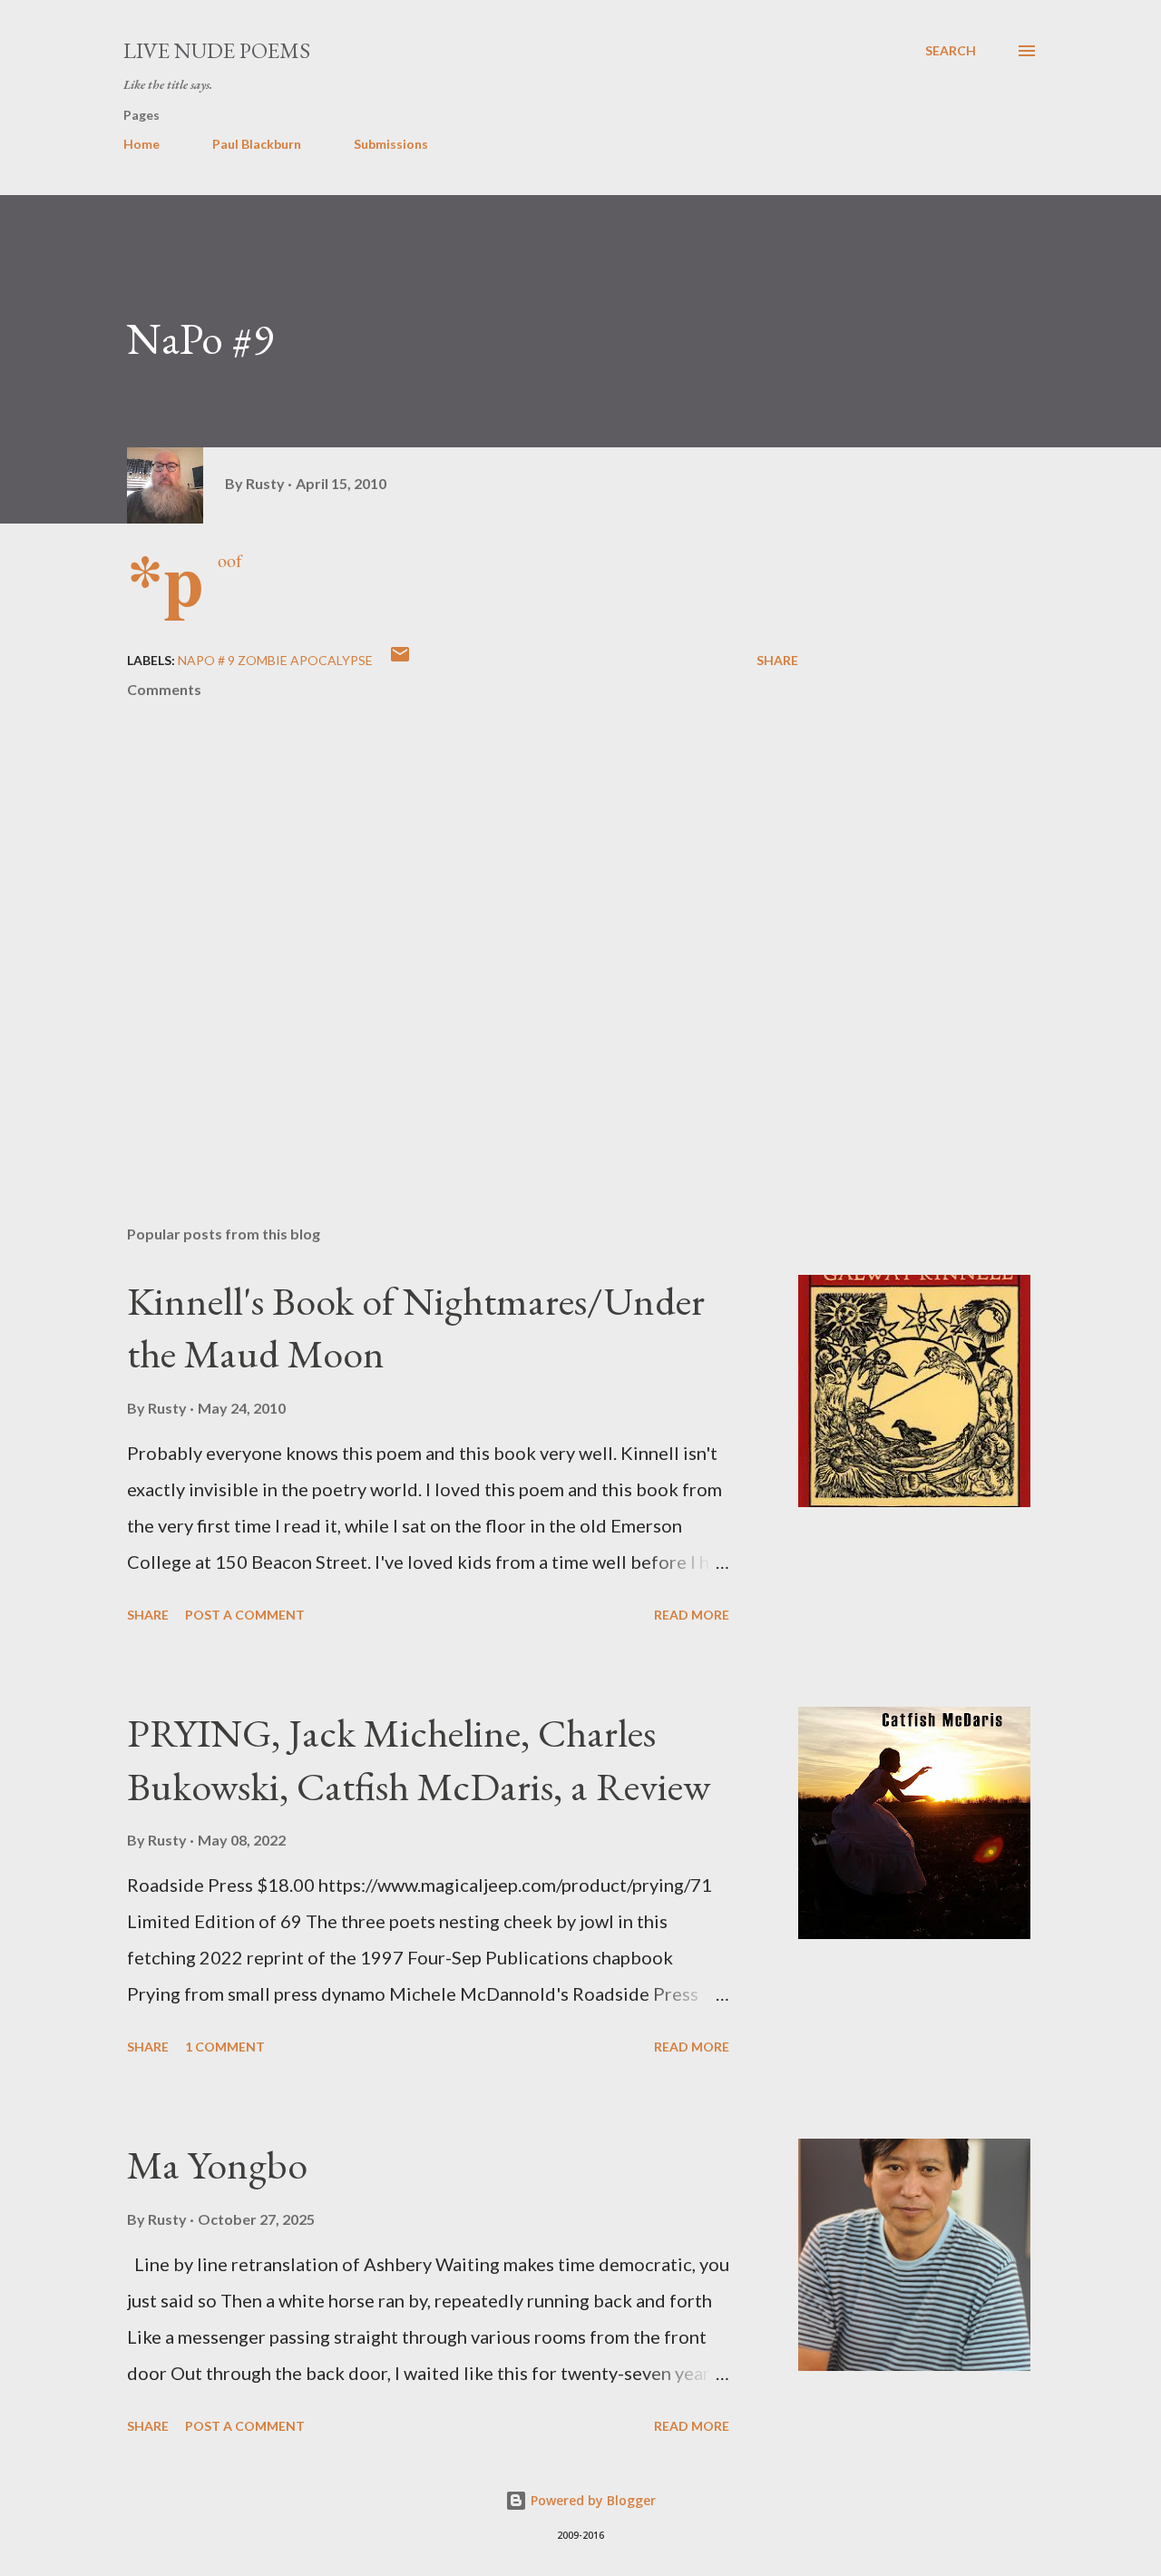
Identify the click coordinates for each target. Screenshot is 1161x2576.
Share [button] (777, 660)
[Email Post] (400, 660)
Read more (692, 1615)
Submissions (391, 144)
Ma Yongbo (217, 2165)
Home (141, 144)
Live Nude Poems (217, 50)
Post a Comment (245, 1615)
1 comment (225, 2047)
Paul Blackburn (257, 144)
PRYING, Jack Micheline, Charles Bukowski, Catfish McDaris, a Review (419, 1759)
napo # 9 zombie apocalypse (275, 660)
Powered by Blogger (591, 2500)
